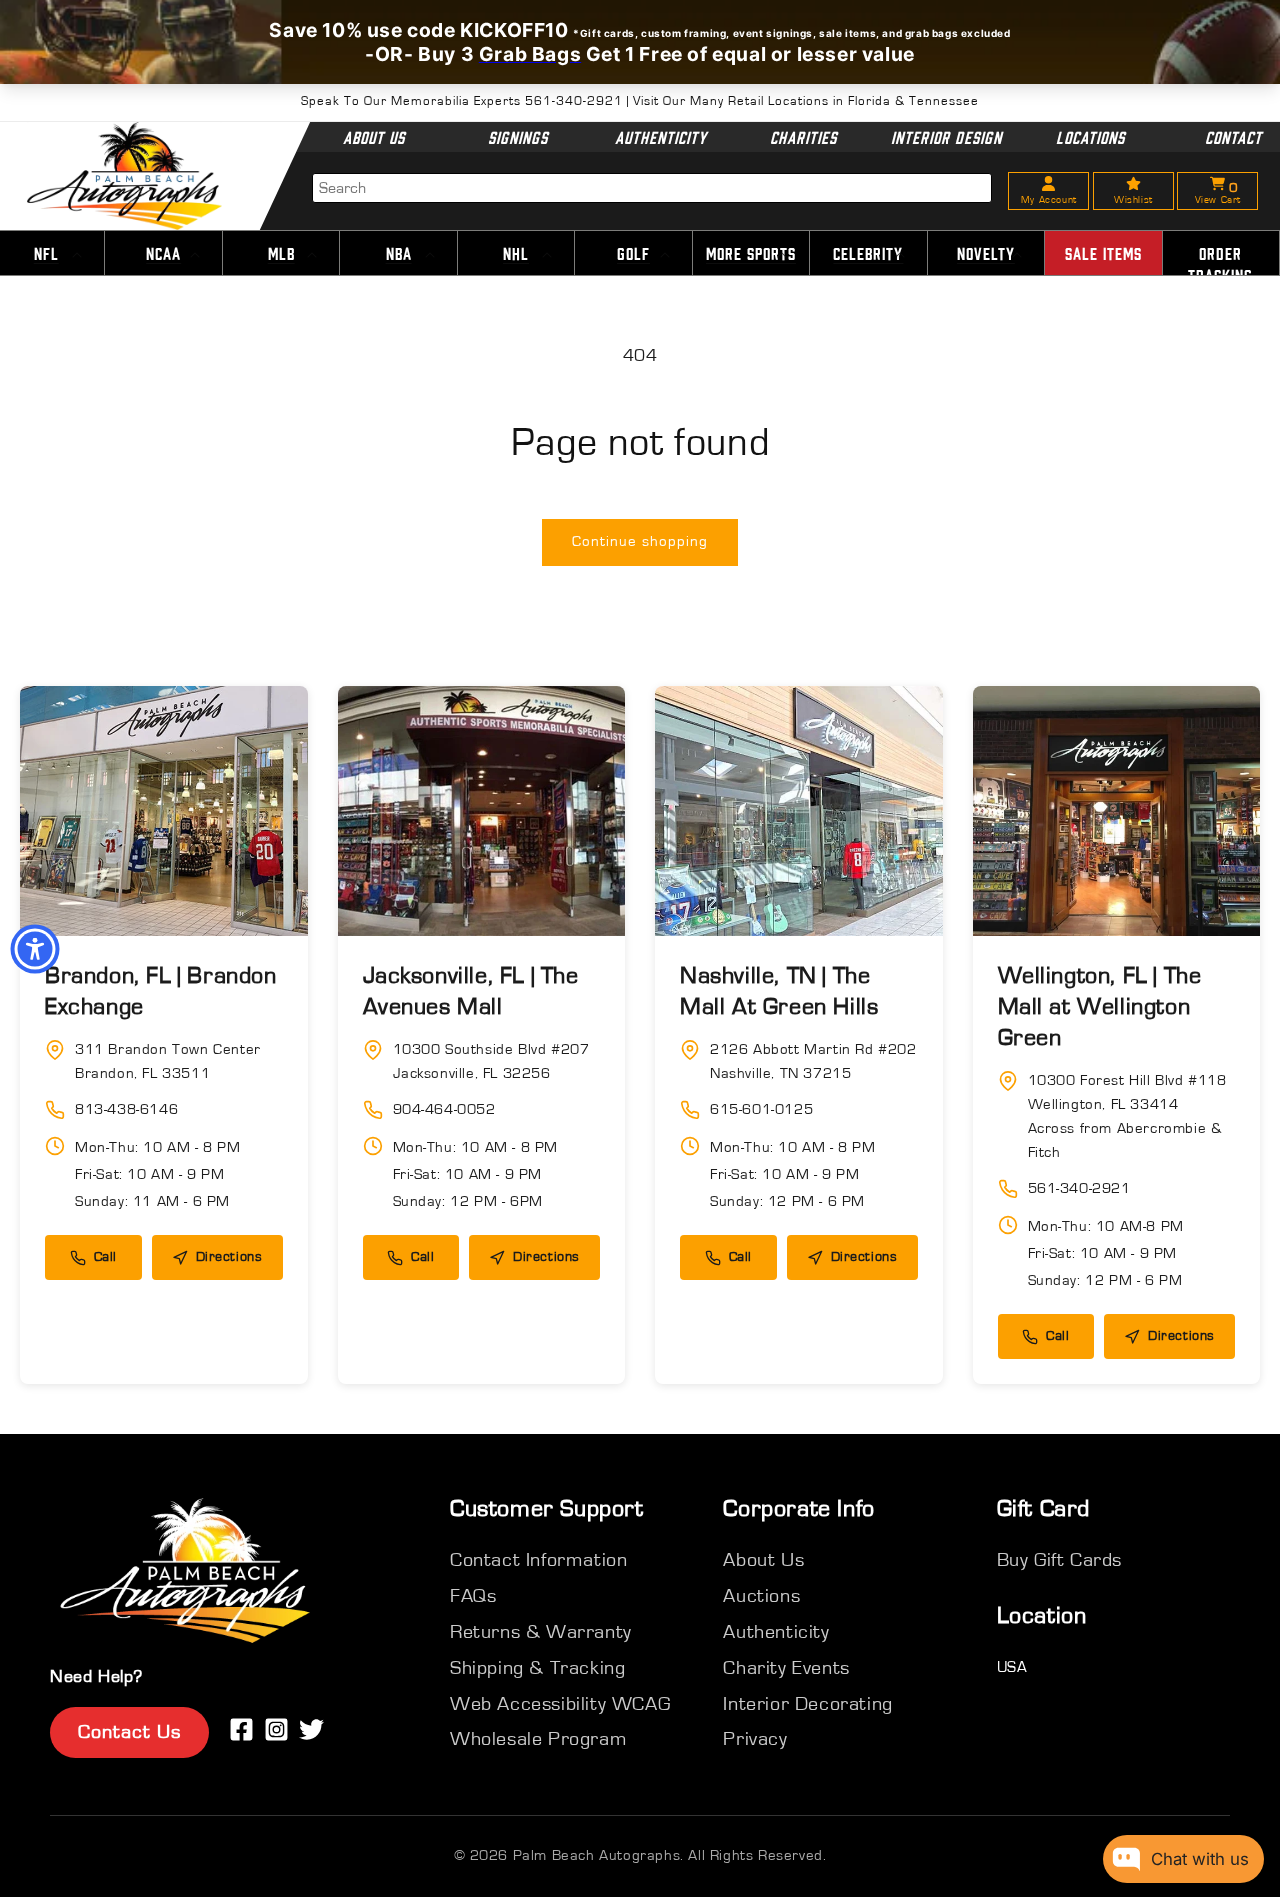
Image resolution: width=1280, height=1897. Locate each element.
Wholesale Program (538, 1739)
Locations (1090, 136)
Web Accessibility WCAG (560, 1704)
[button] (163, 254)
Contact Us (129, 1732)
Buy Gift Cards (1059, 1560)
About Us (374, 136)
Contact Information (538, 1560)
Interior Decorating (807, 1704)
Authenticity (660, 136)
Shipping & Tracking (537, 1668)
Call (105, 1257)
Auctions (761, 1596)
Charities (803, 136)
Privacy (755, 1739)
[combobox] (652, 188)
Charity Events (786, 1668)
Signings (517, 136)
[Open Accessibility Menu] (35, 949)
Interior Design (946, 136)
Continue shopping (640, 541)
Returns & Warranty (541, 1632)
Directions (229, 1257)
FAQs (473, 1596)
